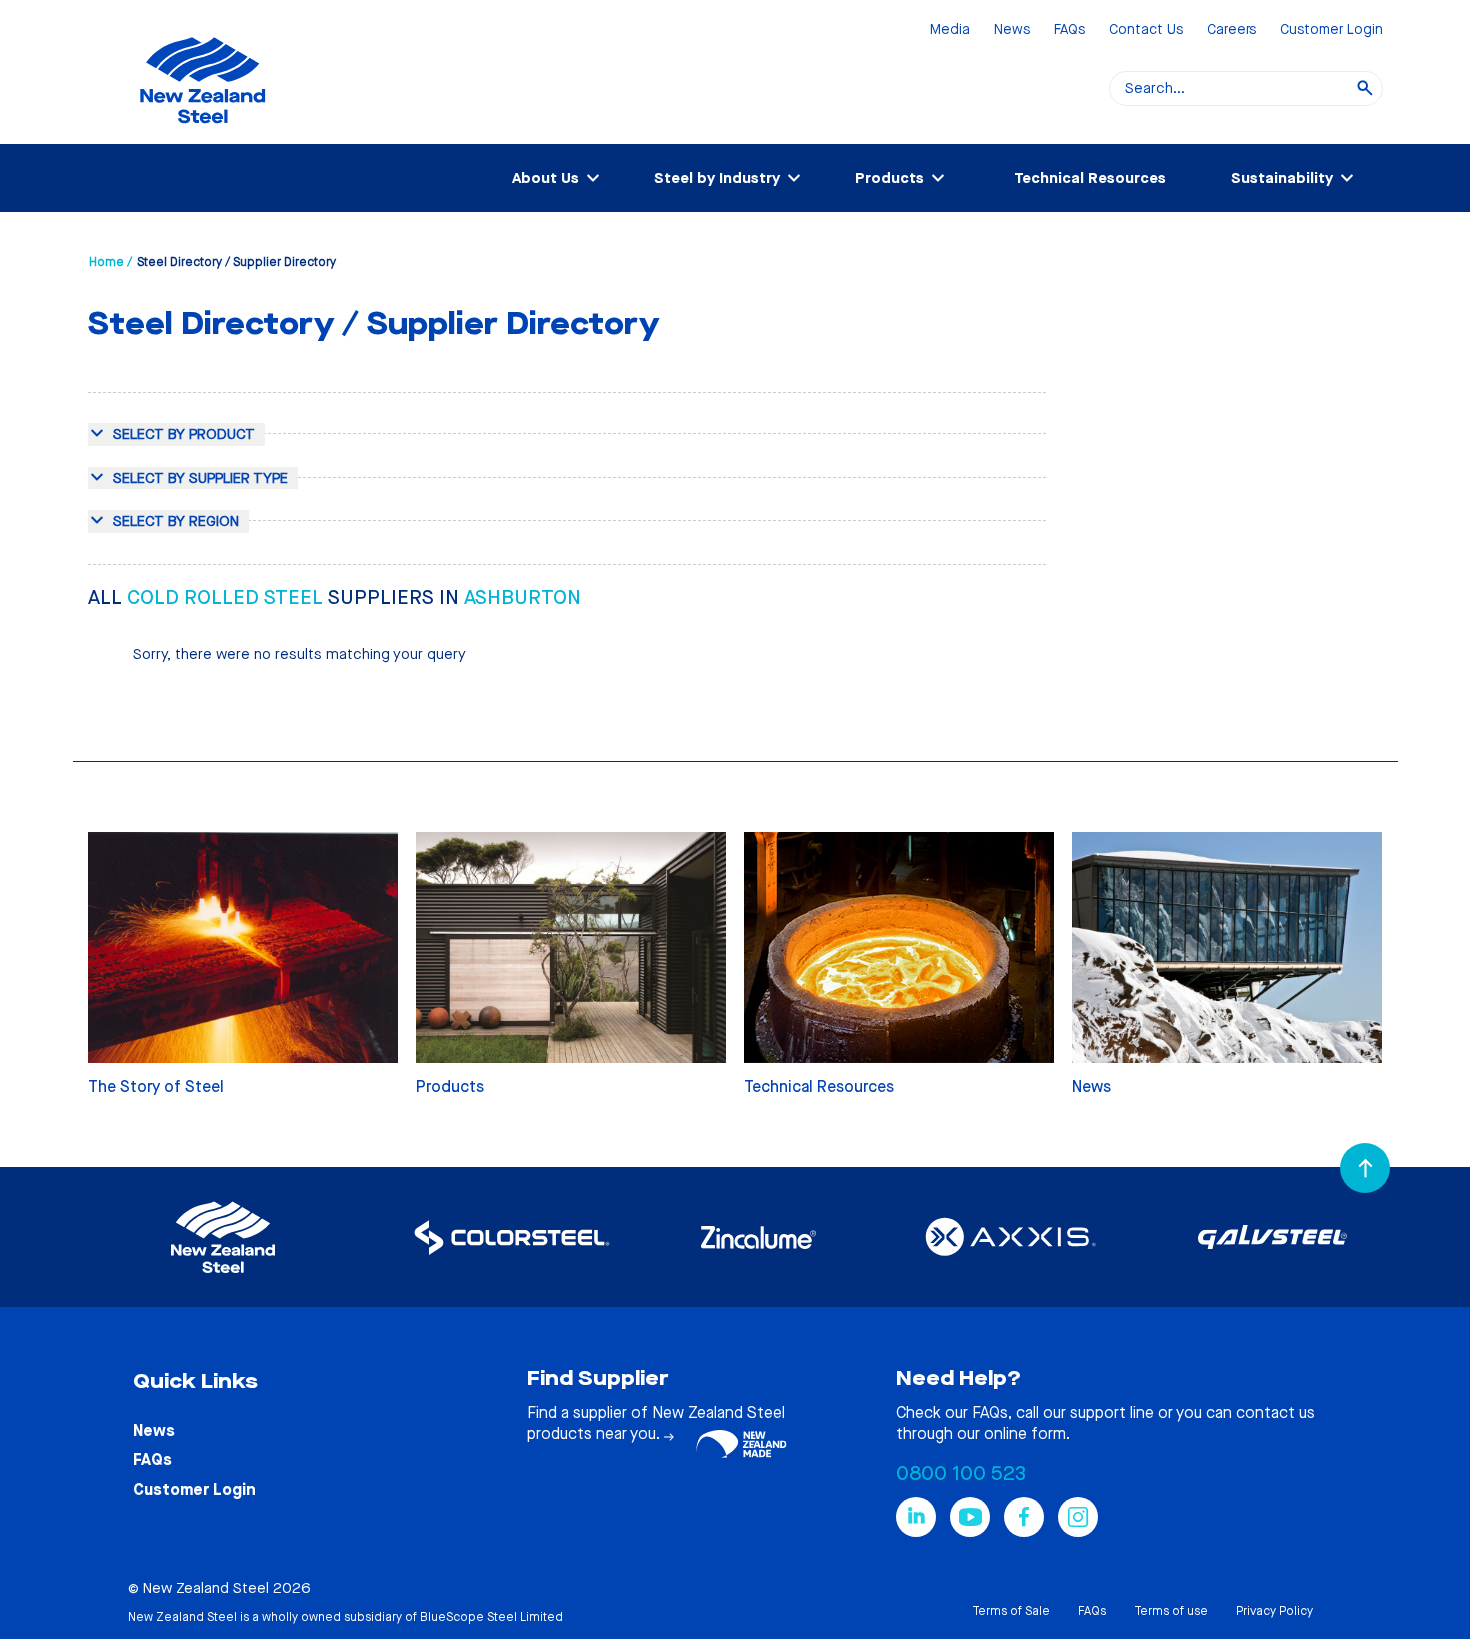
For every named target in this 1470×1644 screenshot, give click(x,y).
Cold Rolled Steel (227, 597)
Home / (110, 262)
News (1012, 30)
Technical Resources (1090, 178)
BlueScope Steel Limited (491, 1617)
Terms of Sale (1011, 1611)
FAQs (1069, 30)
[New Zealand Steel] (202, 135)
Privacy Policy (1274, 1611)
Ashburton (522, 597)
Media (950, 30)
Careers (1231, 30)
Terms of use (1171, 1611)
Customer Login (1331, 30)
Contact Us (1146, 30)
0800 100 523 (961, 1473)
